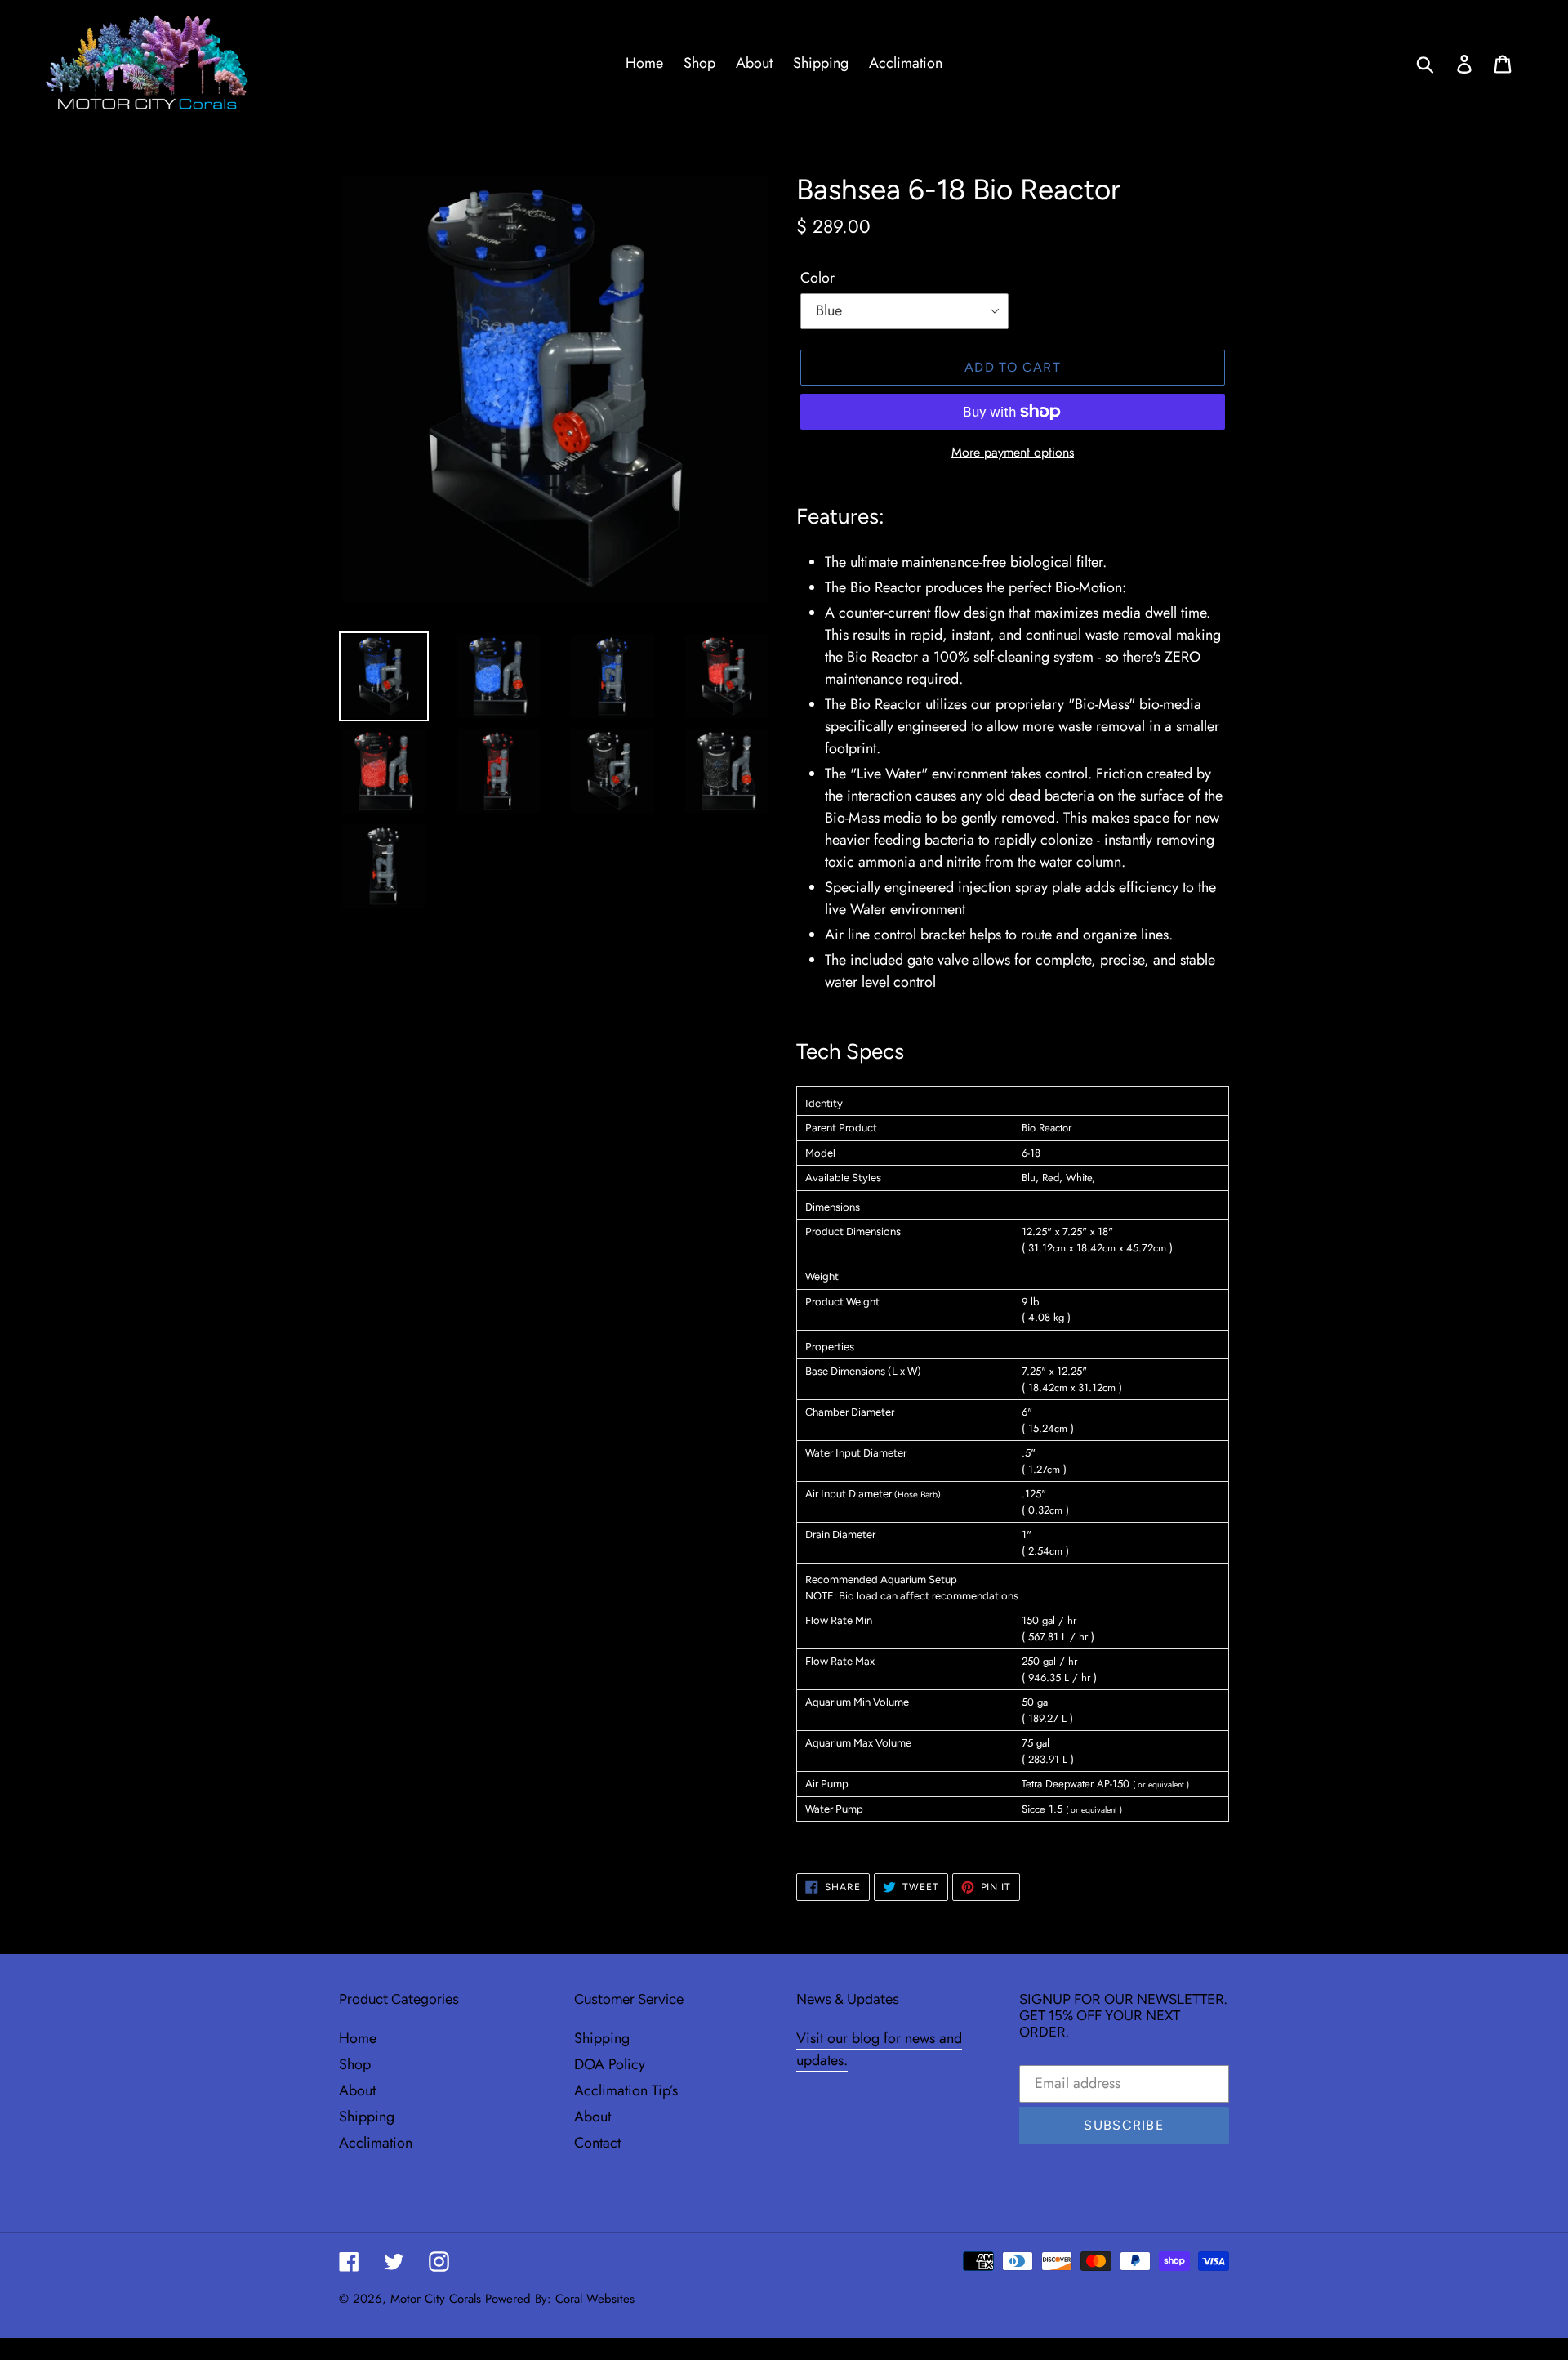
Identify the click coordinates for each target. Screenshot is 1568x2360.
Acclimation (376, 2143)
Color (817, 278)
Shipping (367, 2117)
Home (358, 2038)
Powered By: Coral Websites (560, 2299)
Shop (355, 2064)
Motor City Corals (436, 2299)
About (357, 2090)
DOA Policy (610, 2064)
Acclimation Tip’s (626, 2090)
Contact (597, 2143)
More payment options (1013, 452)
